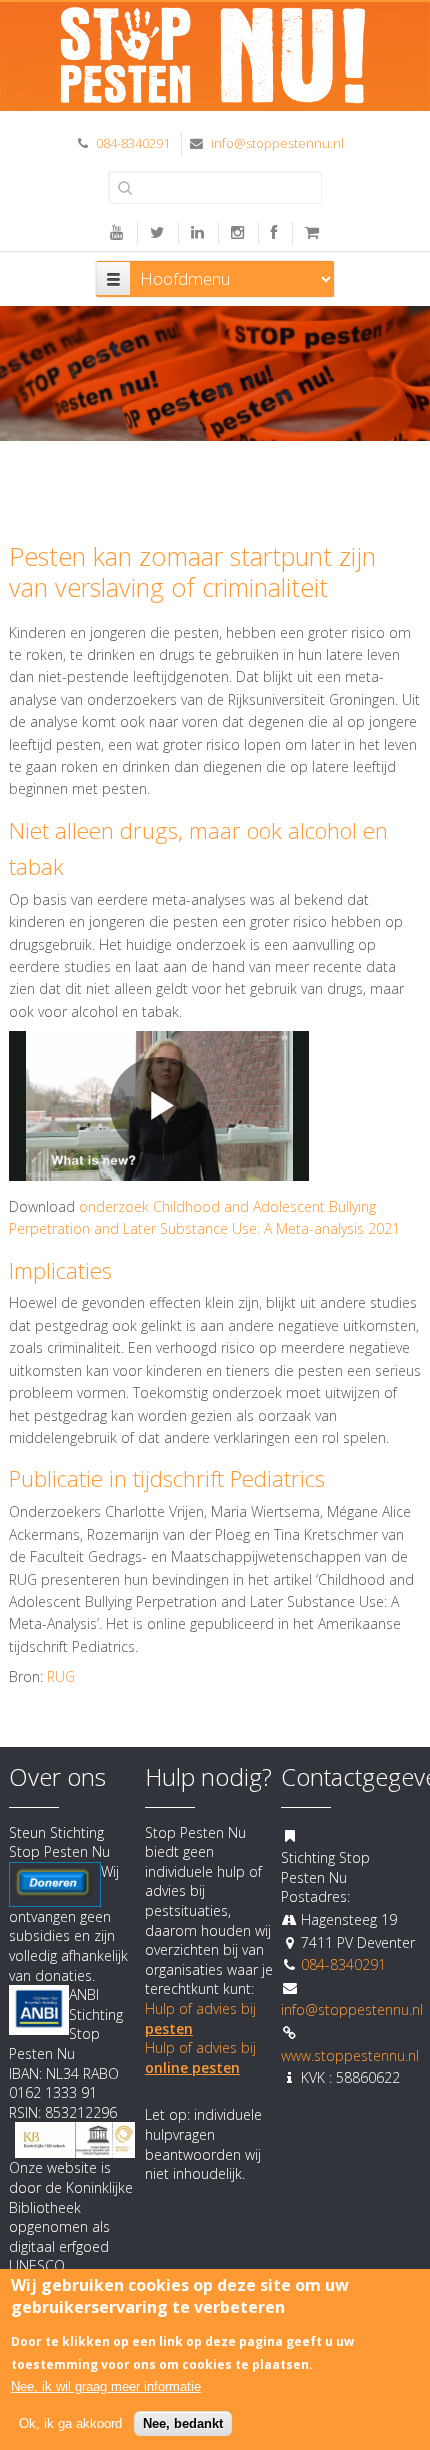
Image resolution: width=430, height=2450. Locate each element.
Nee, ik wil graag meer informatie (106, 2386)
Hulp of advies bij (200, 2057)
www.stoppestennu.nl (350, 2055)
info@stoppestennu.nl (277, 143)
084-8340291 (133, 143)
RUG (61, 1676)
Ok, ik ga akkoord (70, 2423)
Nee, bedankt (183, 2423)
